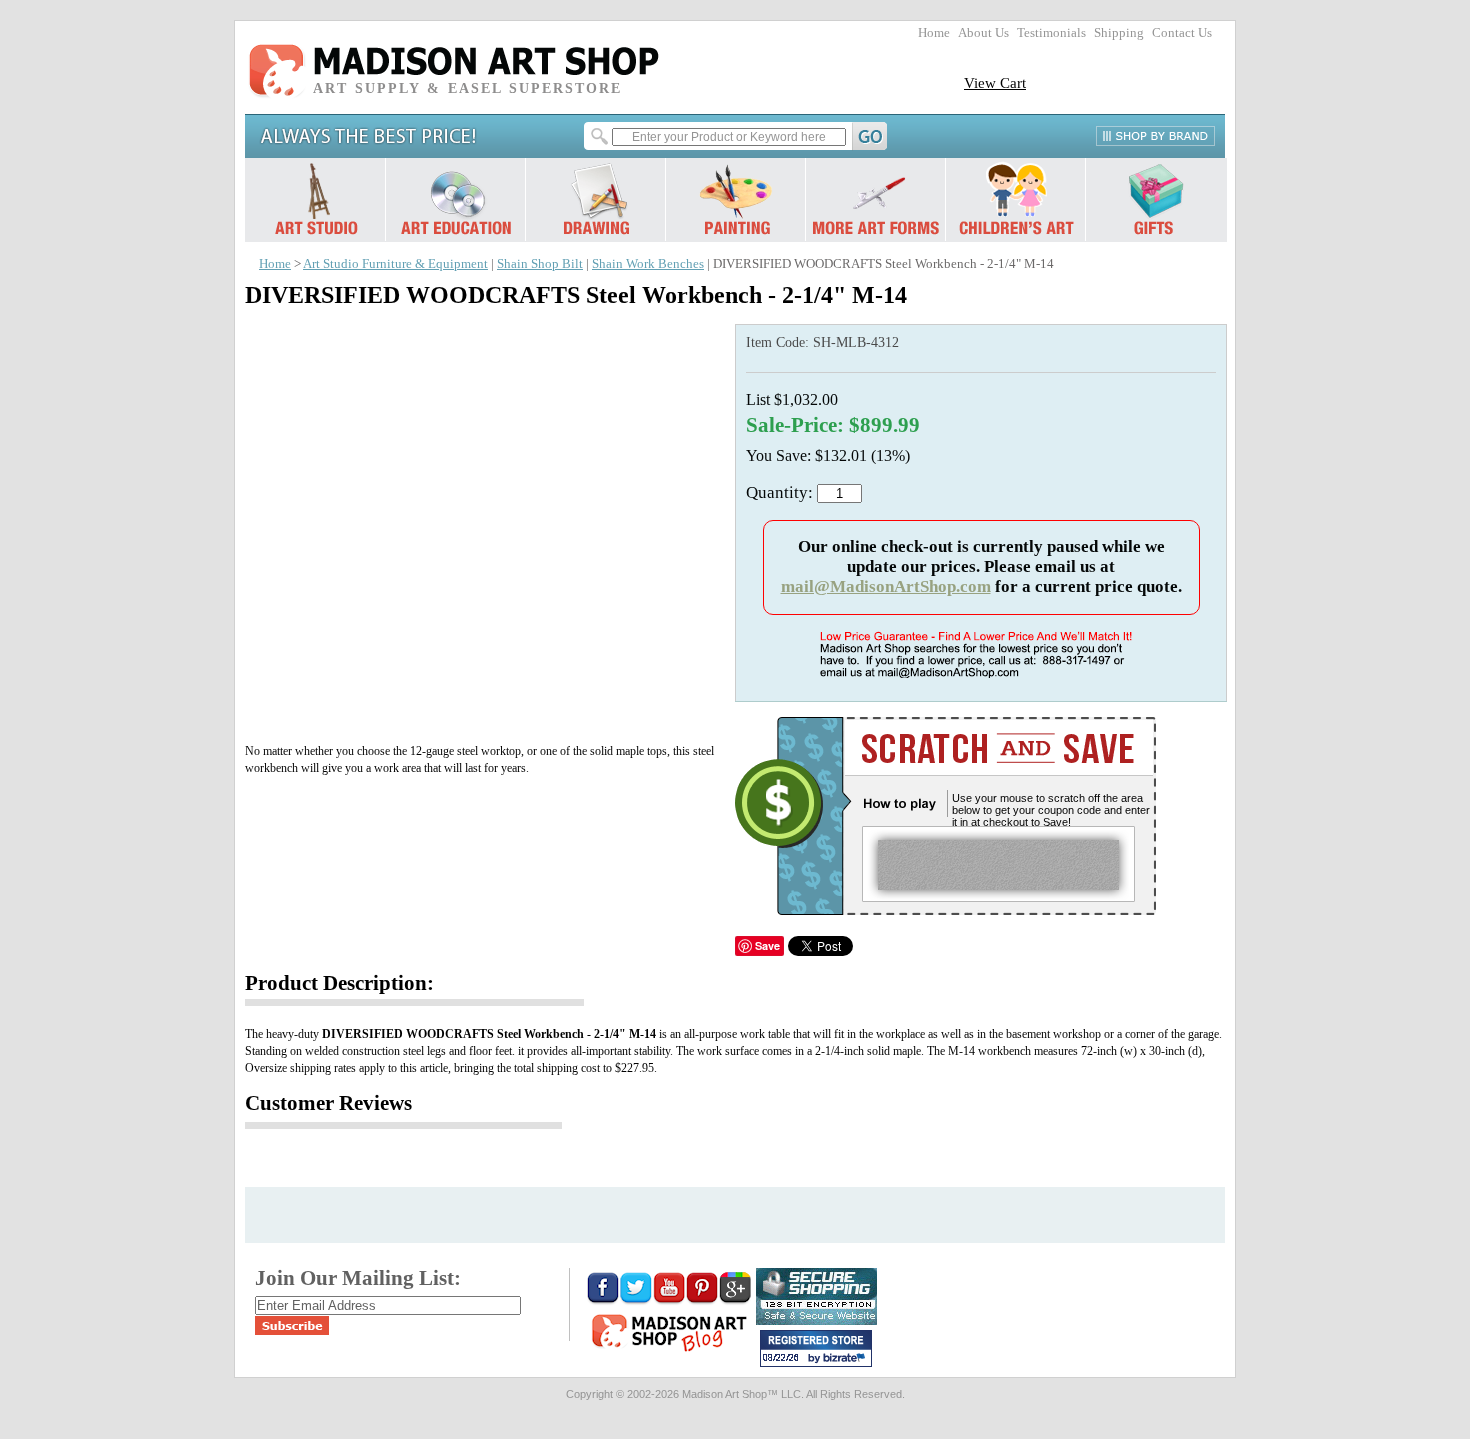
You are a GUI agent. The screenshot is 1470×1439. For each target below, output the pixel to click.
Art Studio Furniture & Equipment (395, 264)
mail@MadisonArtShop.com (886, 586)
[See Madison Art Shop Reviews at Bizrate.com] (816, 1348)
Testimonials (1051, 33)
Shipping (1119, 33)
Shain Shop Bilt (540, 264)
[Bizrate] (847, 1359)
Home (934, 33)
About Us (983, 33)
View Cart (995, 82)
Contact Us (1182, 33)
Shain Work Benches (648, 264)
